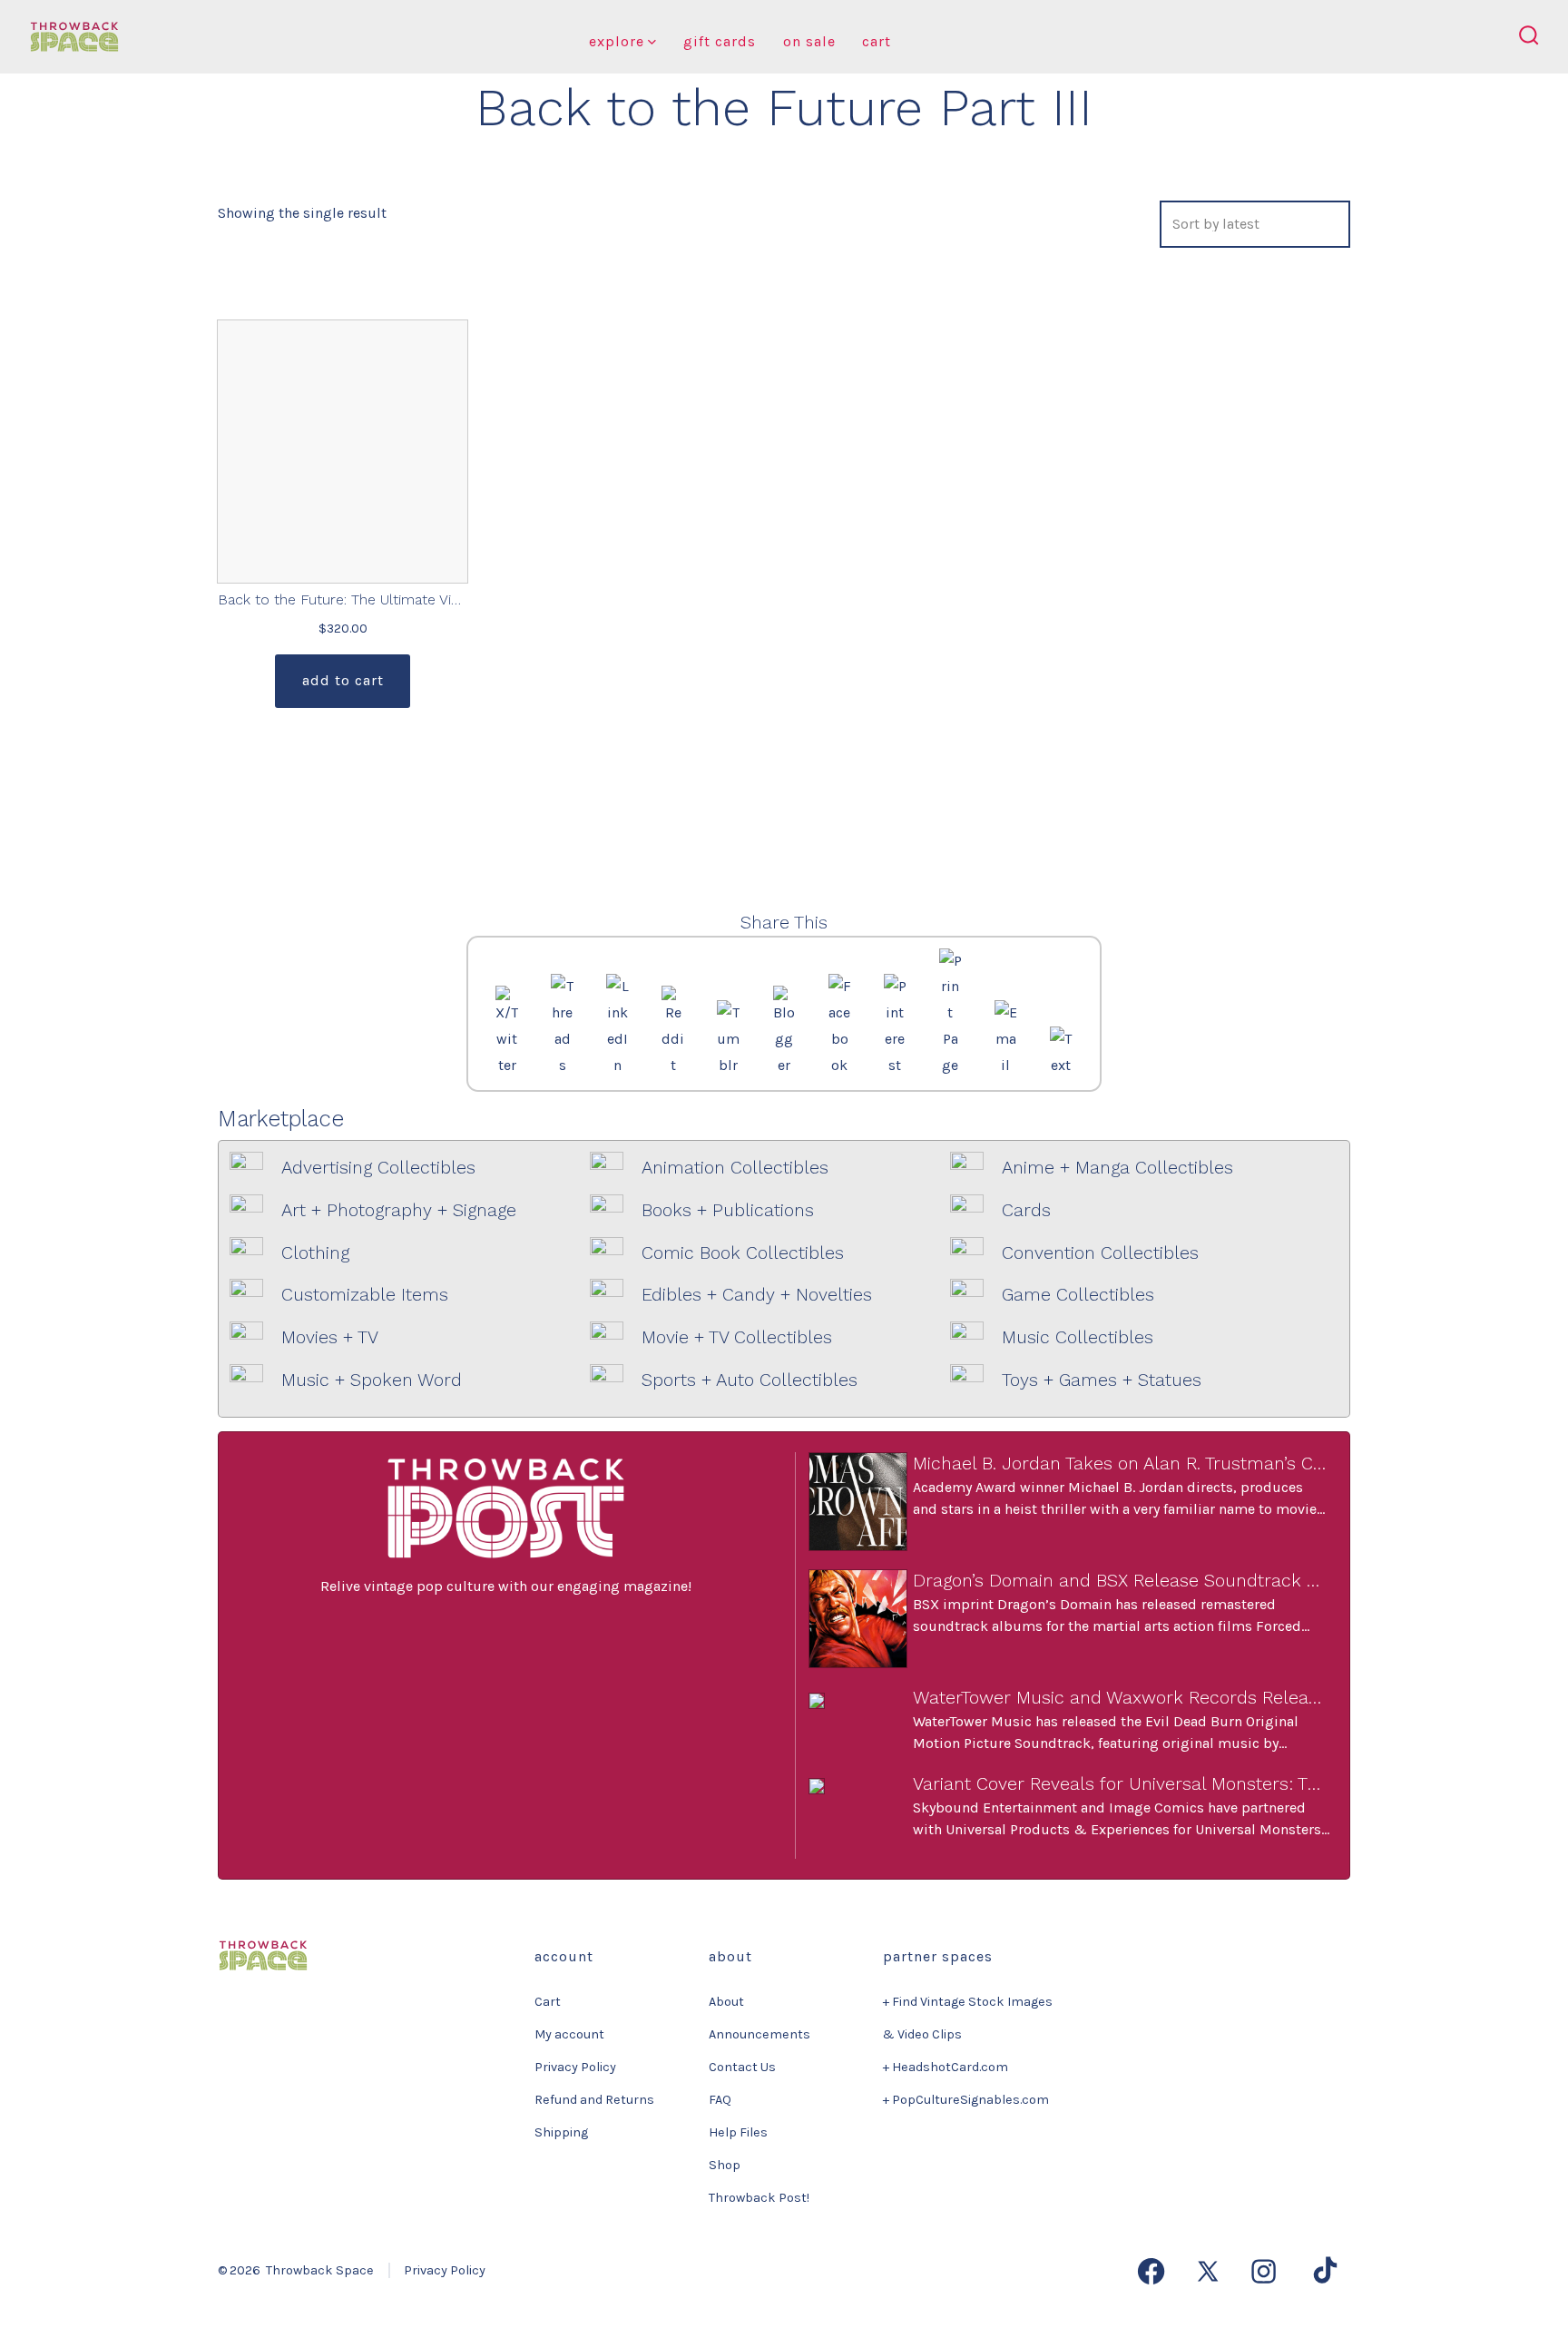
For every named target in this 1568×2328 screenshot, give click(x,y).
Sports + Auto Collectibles (750, 1380)
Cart (877, 41)
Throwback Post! (759, 2198)
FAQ (720, 2100)
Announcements (759, 2034)
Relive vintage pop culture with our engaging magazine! (506, 1586)
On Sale (809, 41)
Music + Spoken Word (372, 1380)
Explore (617, 41)
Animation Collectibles (735, 1168)
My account (569, 2034)
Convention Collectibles (1100, 1253)
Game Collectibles (1078, 1295)
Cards (1026, 1210)
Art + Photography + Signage (399, 1210)
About (726, 2002)
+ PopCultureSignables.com (966, 2100)
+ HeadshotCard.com (946, 2067)
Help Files (738, 2132)
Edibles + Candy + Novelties (757, 1295)
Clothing (315, 1253)
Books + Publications (728, 1210)
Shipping (561, 2132)
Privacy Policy (575, 2067)
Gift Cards (720, 41)
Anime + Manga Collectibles (1117, 1168)
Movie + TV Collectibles (737, 1337)
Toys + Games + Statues (1102, 1380)
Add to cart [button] (343, 680)
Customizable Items (365, 1295)
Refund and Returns (594, 2100)
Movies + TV (330, 1337)
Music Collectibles (1078, 1337)
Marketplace (281, 1119)
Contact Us (742, 2067)
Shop (725, 2165)
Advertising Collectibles (378, 1168)
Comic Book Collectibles (743, 1253)
